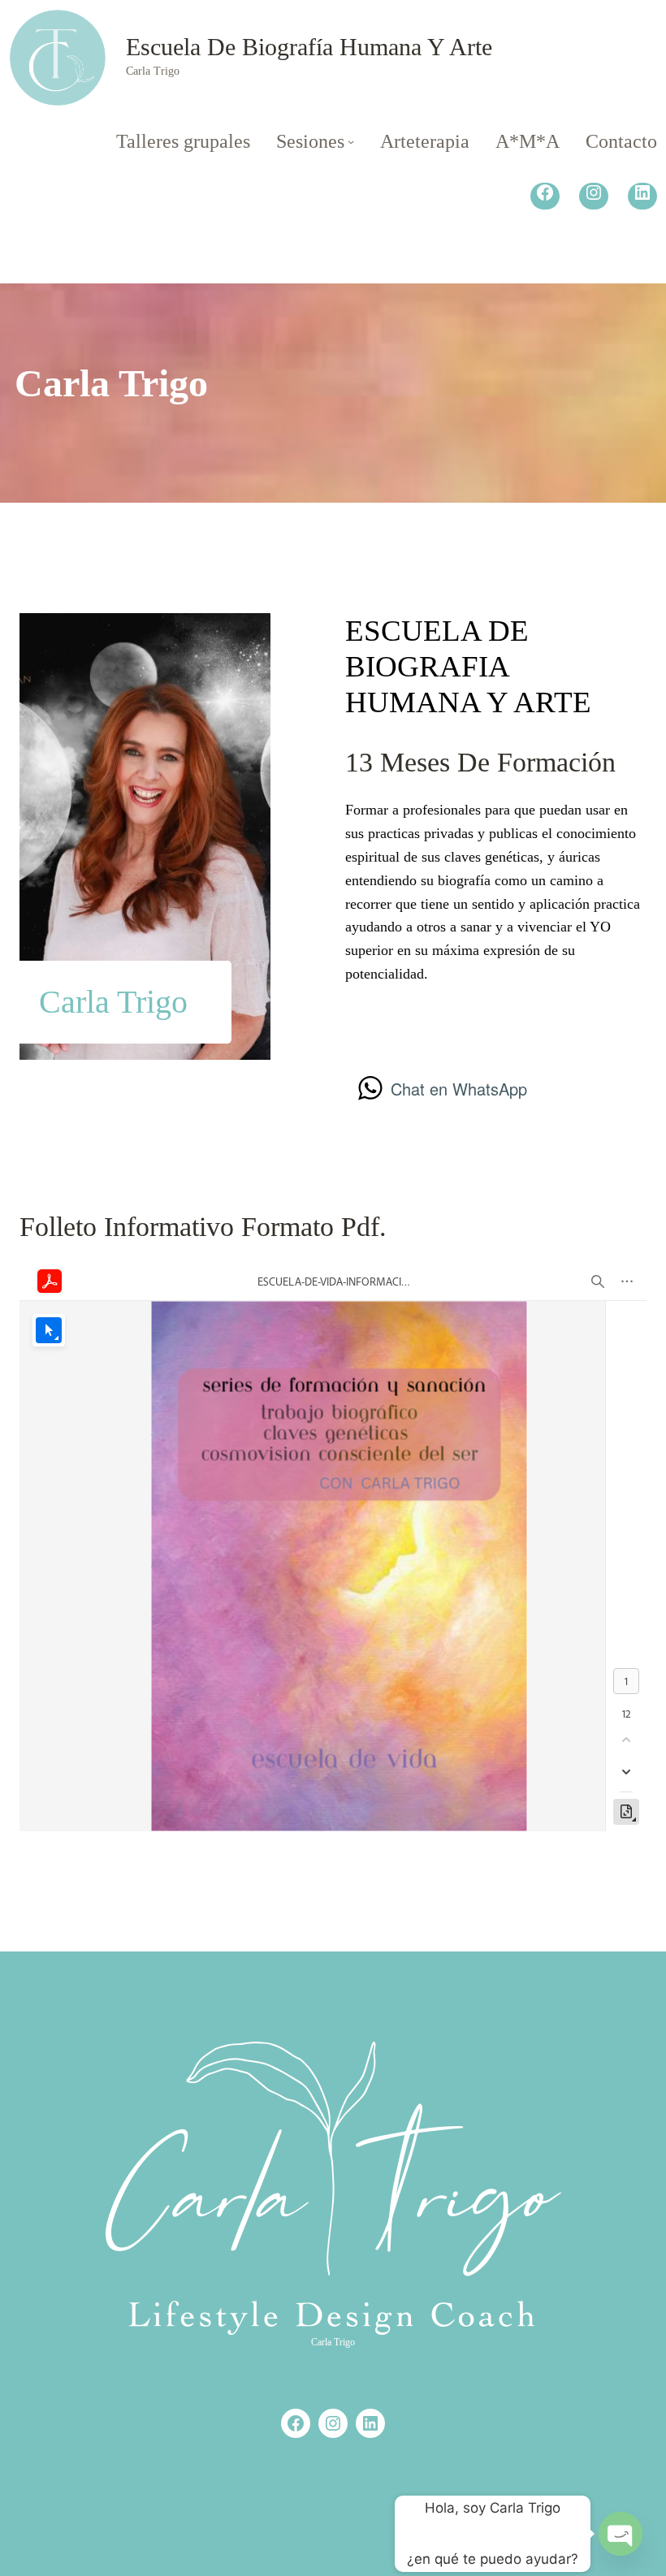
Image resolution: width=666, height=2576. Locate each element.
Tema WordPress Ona (376, 2473)
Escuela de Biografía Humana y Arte (309, 47)
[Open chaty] (621, 2534)
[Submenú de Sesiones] (351, 141)
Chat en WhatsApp (459, 1089)
